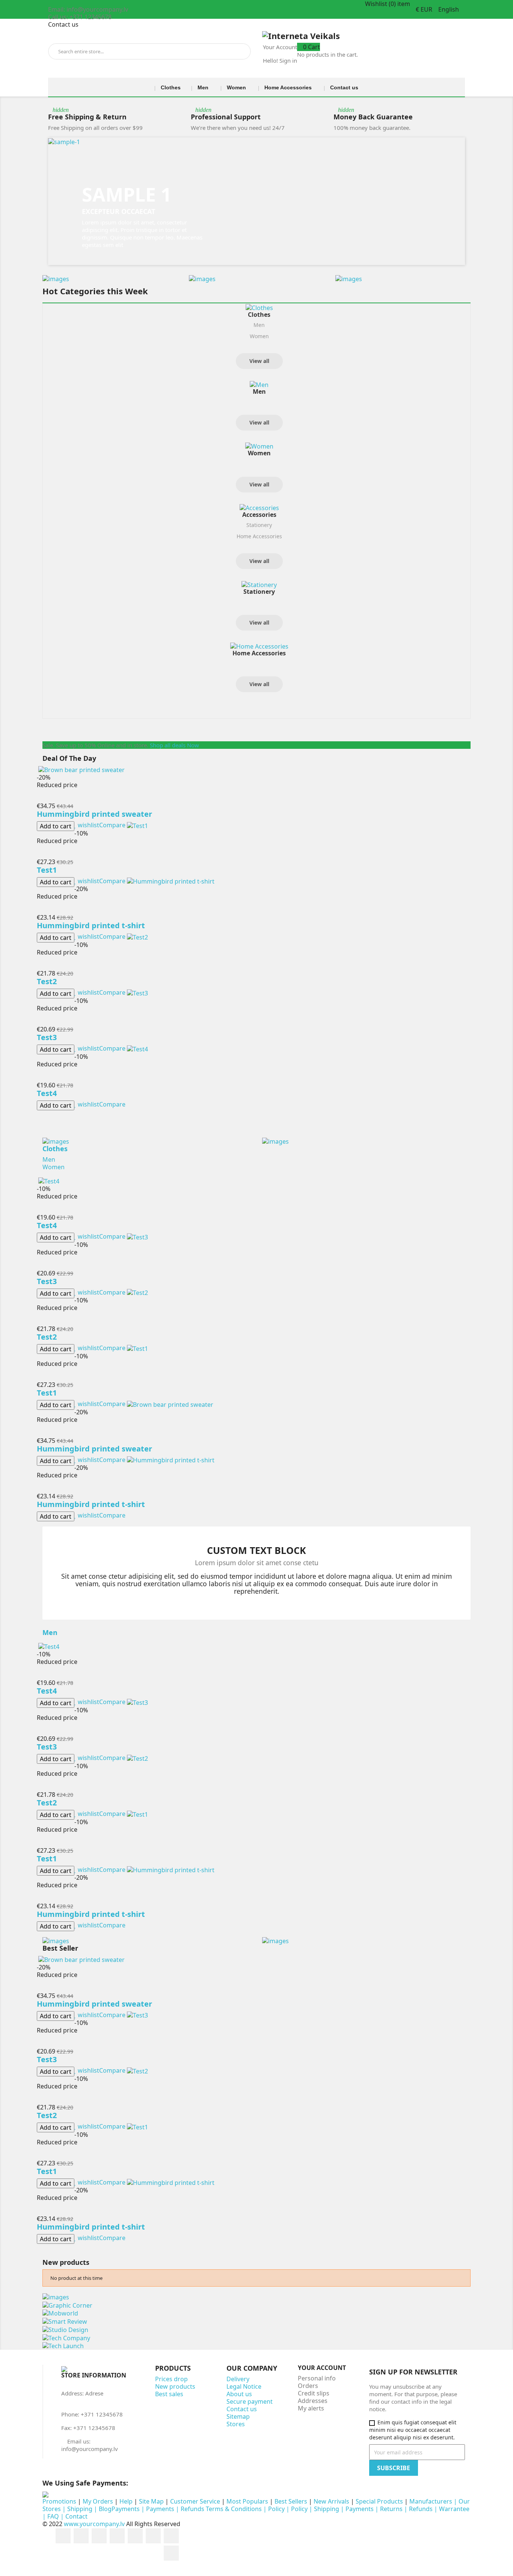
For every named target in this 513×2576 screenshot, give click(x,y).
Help (126, 2501)
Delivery (238, 2379)
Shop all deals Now (174, 745)
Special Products (379, 2501)
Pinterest (153, 2536)
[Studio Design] (65, 2329)
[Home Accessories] (259, 646)
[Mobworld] (60, 2313)
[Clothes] (259, 308)
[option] (256, 201)
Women (259, 336)
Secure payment (250, 2401)
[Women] (259, 446)
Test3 (47, 1037)
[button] (79, 201)
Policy (276, 2509)
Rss (99, 2536)
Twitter (81, 2536)
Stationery (259, 525)
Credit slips (314, 2393)
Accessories (259, 515)
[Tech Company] (66, 2337)
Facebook (63, 2536)
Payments (126, 2509)
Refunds (421, 2509)
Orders (308, 2386)
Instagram (171, 2553)
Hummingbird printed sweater (94, 814)
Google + (135, 2536)
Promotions (59, 2501)
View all (259, 361)
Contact (76, 2516)
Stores (236, 2424)
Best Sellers (291, 2501)
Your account (322, 2368)
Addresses (313, 2401)
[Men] (259, 384)
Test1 (47, 870)
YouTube (117, 2536)
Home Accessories (259, 536)
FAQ (53, 2516)
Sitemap (238, 2416)
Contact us (63, 24)
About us (239, 2394)
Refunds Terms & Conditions (221, 2509)
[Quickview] (39, 798)
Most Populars (248, 2501)
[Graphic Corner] (67, 2305)
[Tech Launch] (63, 2346)
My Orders (98, 2501)
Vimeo (171, 2536)
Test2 (47, 981)
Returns (391, 2509)
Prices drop (171, 2379)
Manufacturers (431, 2501)
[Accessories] (259, 508)
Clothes (259, 315)
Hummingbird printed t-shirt (91, 925)
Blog (105, 2509)
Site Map (151, 2501)
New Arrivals (331, 2501)
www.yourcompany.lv (94, 2524)
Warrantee (454, 2509)
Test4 (47, 1093)
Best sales (169, 2394)
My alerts (311, 2408)
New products (175, 2386)
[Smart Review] (65, 2321)
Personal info (317, 2378)
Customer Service (195, 2501)
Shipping (80, 2509)
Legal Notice (244, 2386)
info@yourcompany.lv (90, 2449)
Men (259, 325)
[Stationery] (259, 584)
